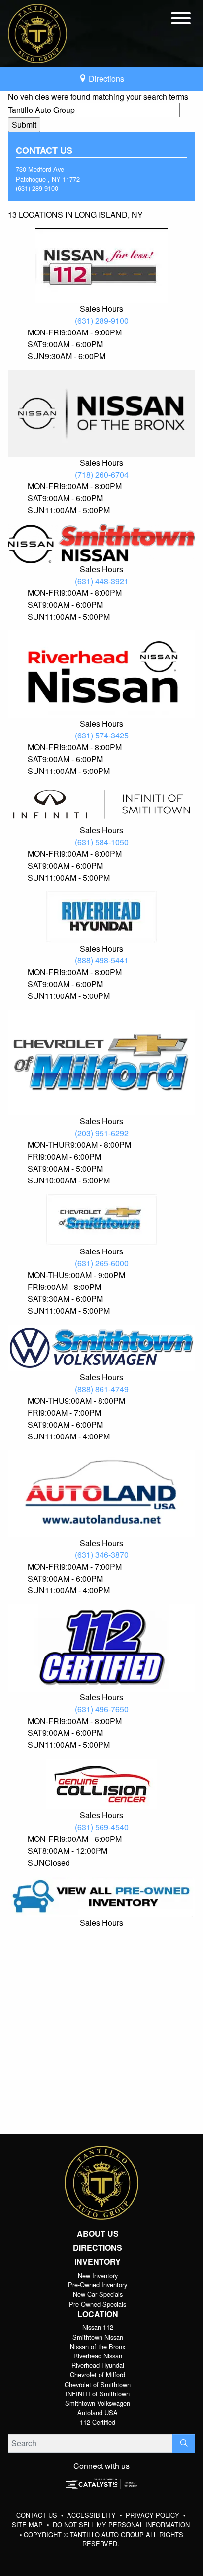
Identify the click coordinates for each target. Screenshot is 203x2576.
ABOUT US (98, 2234)
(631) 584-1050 (102, 842)
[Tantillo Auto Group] (37, 32)
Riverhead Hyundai (98, 2365)
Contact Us (38, 2515)
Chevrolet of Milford (98, 2374)
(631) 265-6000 (102, 1263)
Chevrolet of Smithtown (98, 2384)
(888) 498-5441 (102, 960)
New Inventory (98, 2275)
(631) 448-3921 (102, 581)
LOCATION (98, 2314)
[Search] (184, 2443)
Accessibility (92, 2515)
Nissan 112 (98, 2327)
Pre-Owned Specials (98, 2304)
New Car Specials (98, 2294)
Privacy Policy (153, 2515)
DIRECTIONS (98, 2248)
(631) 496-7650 (102, 1709)
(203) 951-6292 (102, 1133)
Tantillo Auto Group (41, 110)
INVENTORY (98, 2262)
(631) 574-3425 (102, 735)
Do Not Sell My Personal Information (121, 2524)
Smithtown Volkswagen (98, 2403)
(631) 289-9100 (37, 188)
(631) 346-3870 (102, 1555)
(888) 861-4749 (102, 1389)
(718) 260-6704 (102, 474)
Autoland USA (98, 2412)
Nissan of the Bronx (98, 2346)
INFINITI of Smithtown (98, 2394)
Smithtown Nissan (98, 2337)
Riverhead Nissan (98, 2356)
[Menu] (181, 20)
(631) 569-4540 (102, 1827)
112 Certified (98, 2422)
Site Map (28, 2524)
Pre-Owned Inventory (98, 2285)
